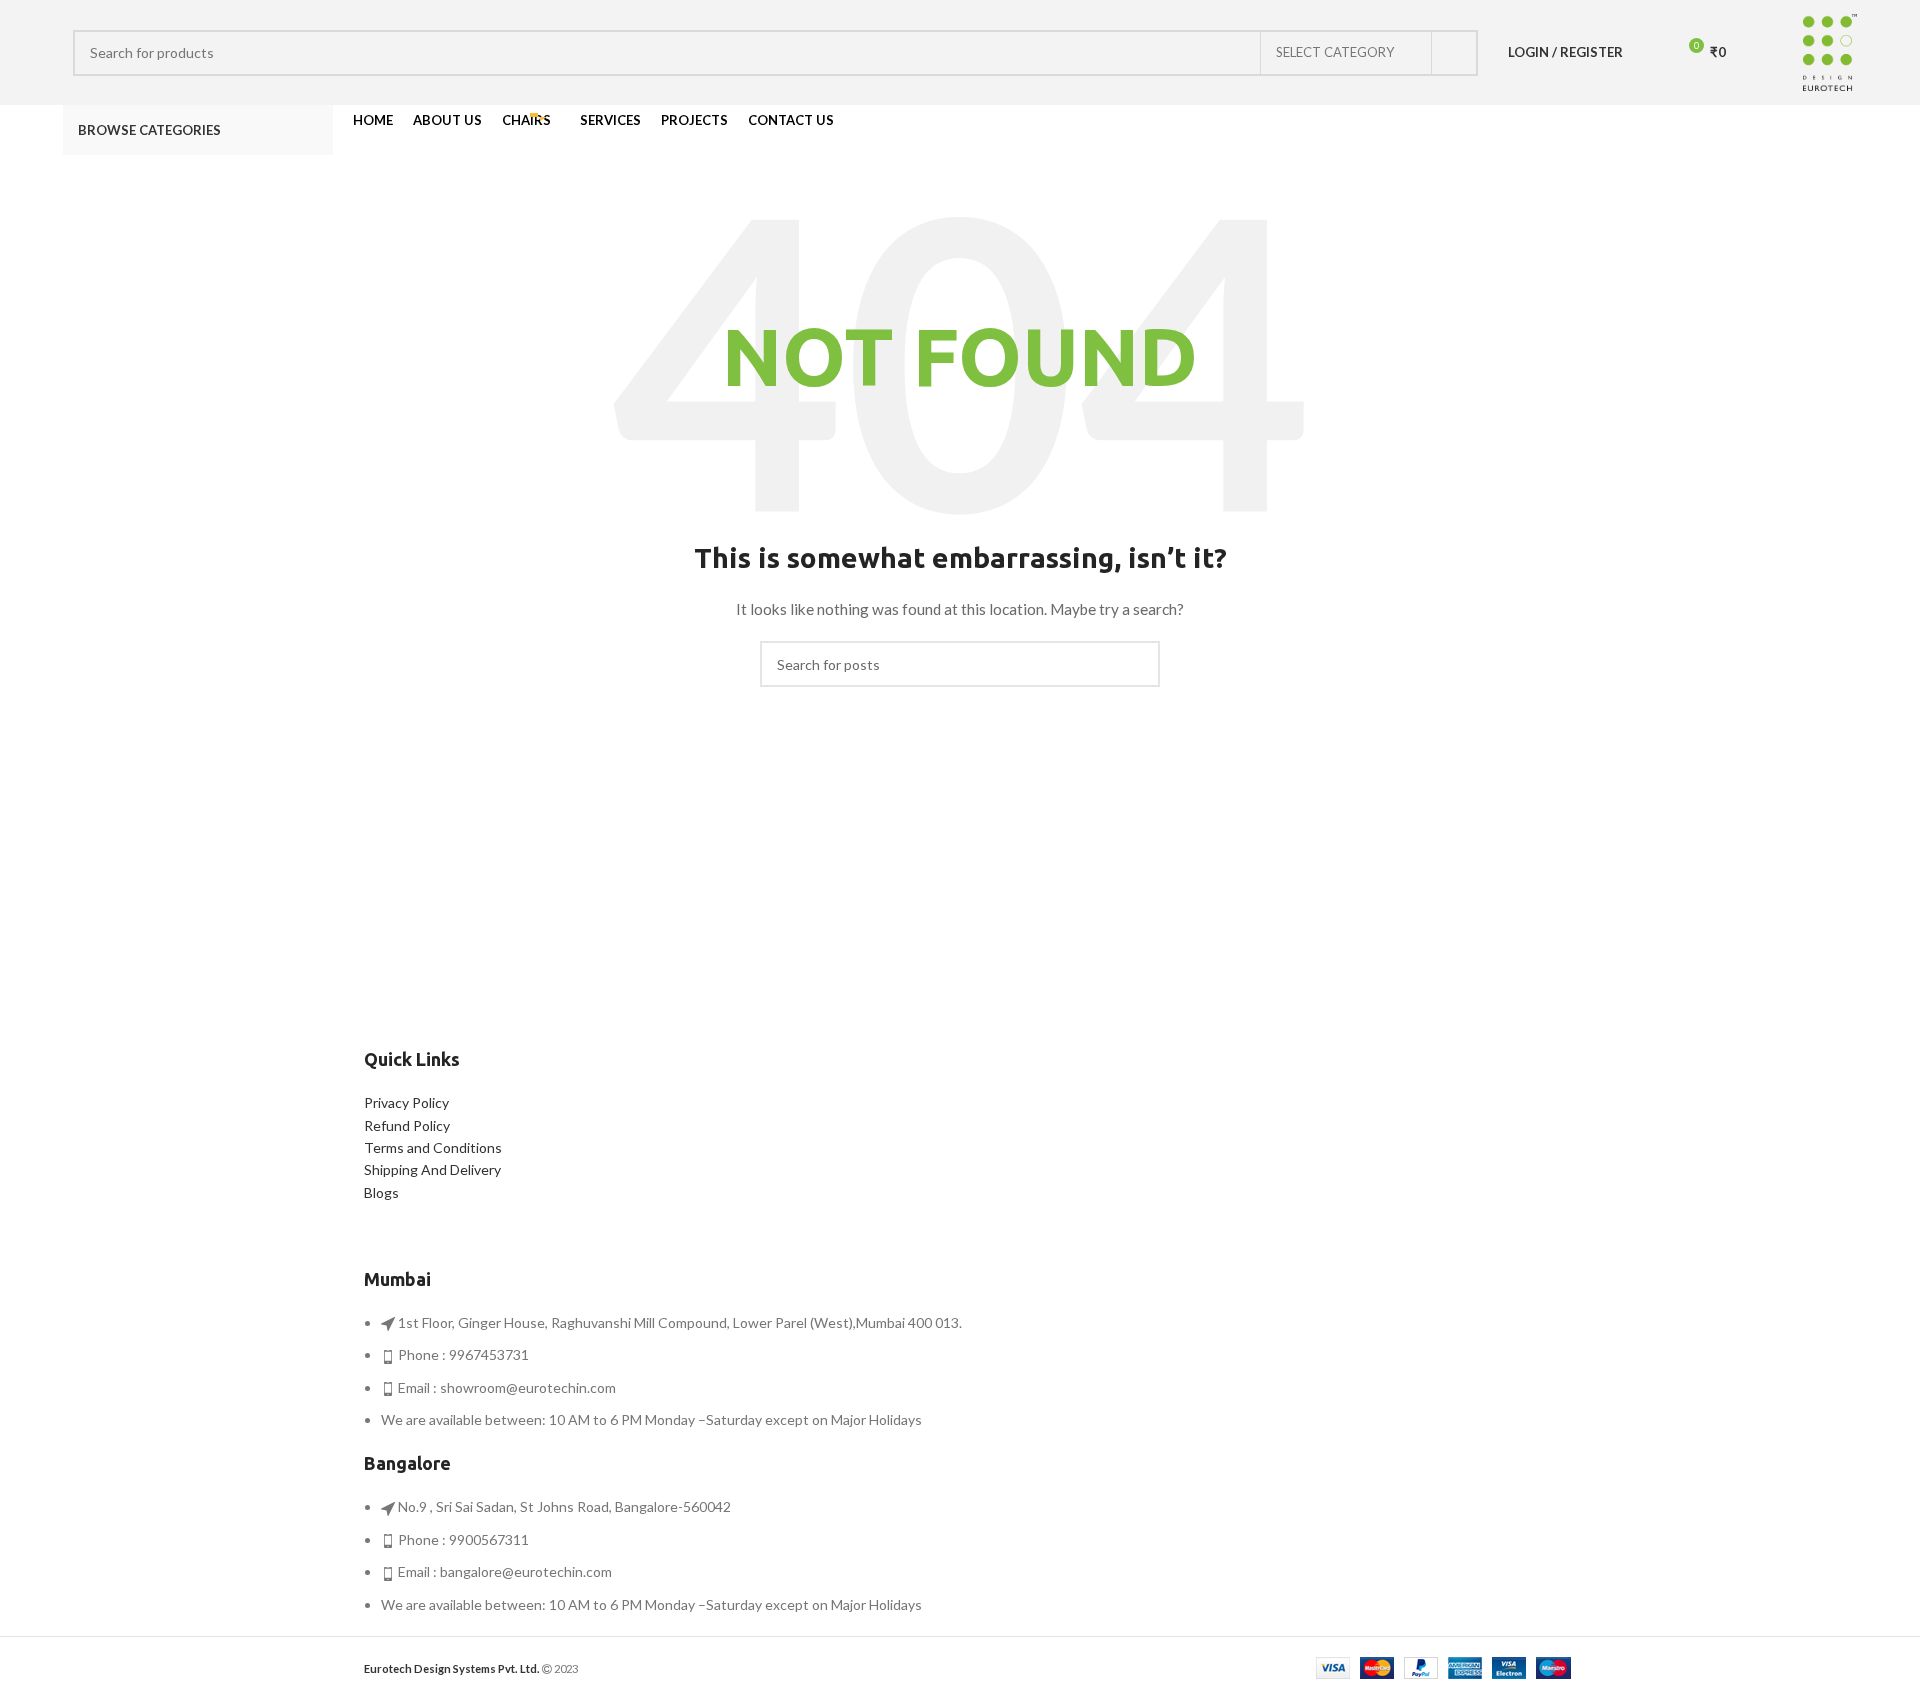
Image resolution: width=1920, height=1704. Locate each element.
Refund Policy (407, 1125)
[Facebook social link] (1776, 130)
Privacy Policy (406, 1102)
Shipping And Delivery (432, 1169)
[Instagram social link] (1799, 130)
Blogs (381, 1192)
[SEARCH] (1455, 53)
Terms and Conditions (433, 1147)
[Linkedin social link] (1845, 130)
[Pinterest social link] (1822, 130)
